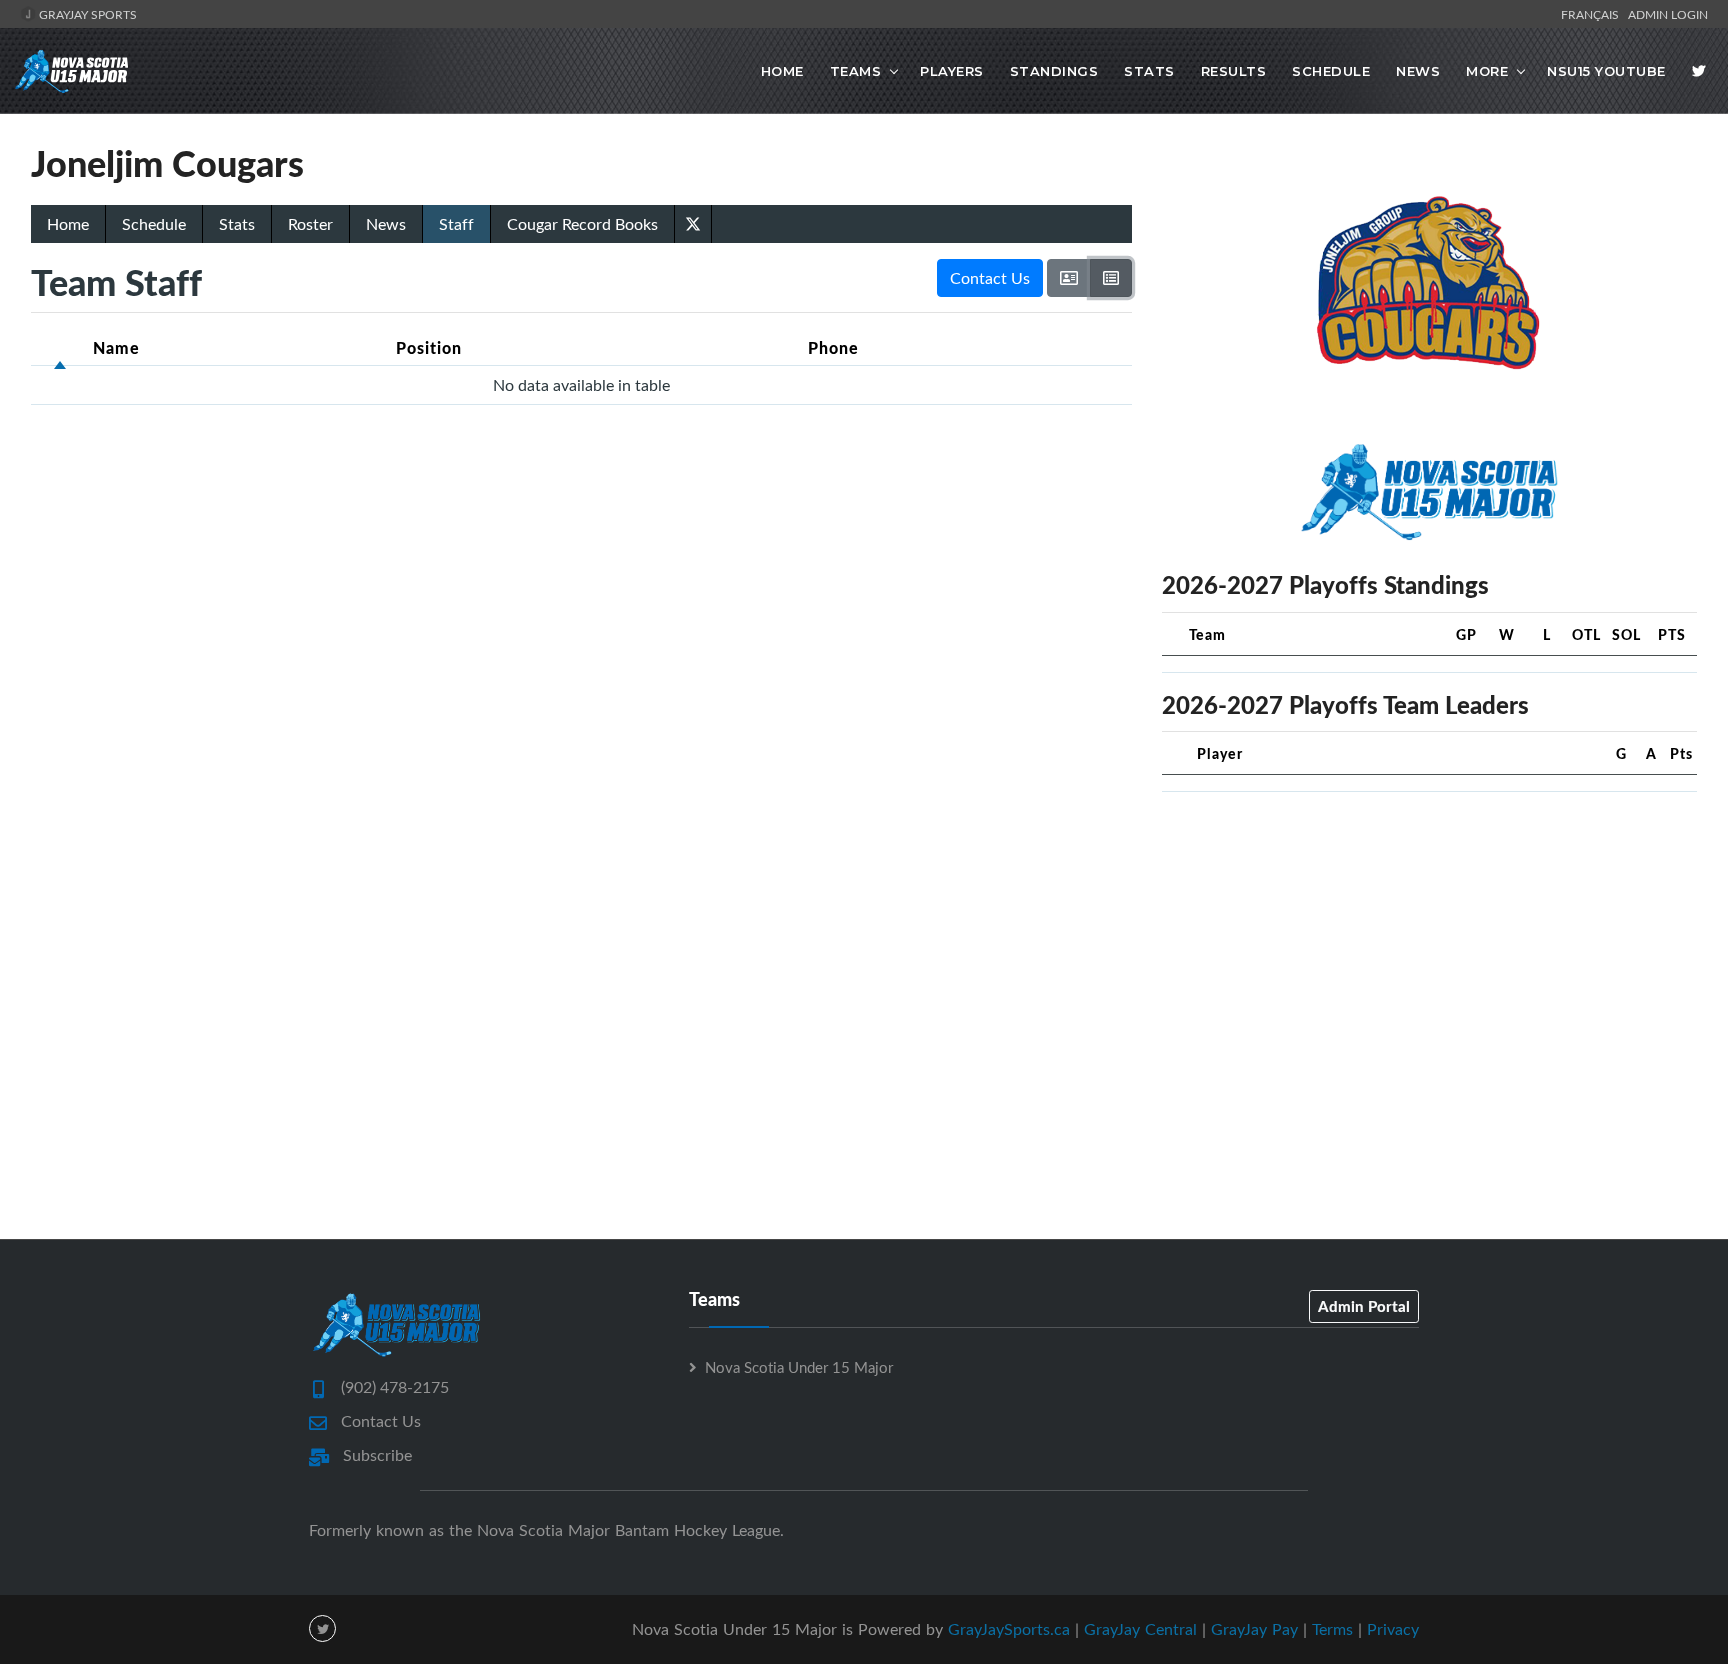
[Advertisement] (1429, 948)
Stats (1149, 71)
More (1487, 71)
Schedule (1331, 71)
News (1418, 71)
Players (952, 71)
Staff (456, 224)
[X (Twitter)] (693, 222)
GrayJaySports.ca (1009, 1629)
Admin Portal (1364, 1306)
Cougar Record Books (582, 224)
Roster (310, 224)
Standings (1054, 71)
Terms (1332, 1629)
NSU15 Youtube (1606, 71)
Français (1593, 14)
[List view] (1111, 278)
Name (116, 347)
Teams (856, 71)
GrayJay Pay (1254, 1629)
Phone (833, 347)
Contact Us (990, 278)
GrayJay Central (1140, 1629)
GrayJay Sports (86, 14)
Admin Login (1668, 14)
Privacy (1393, 1629)
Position (429, 347)
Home (782, 71)
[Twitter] (1699, 71)
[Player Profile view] (1069, 278)
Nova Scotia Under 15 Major (799, 1367)
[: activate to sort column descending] (60, 348)
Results (1234, 71)
